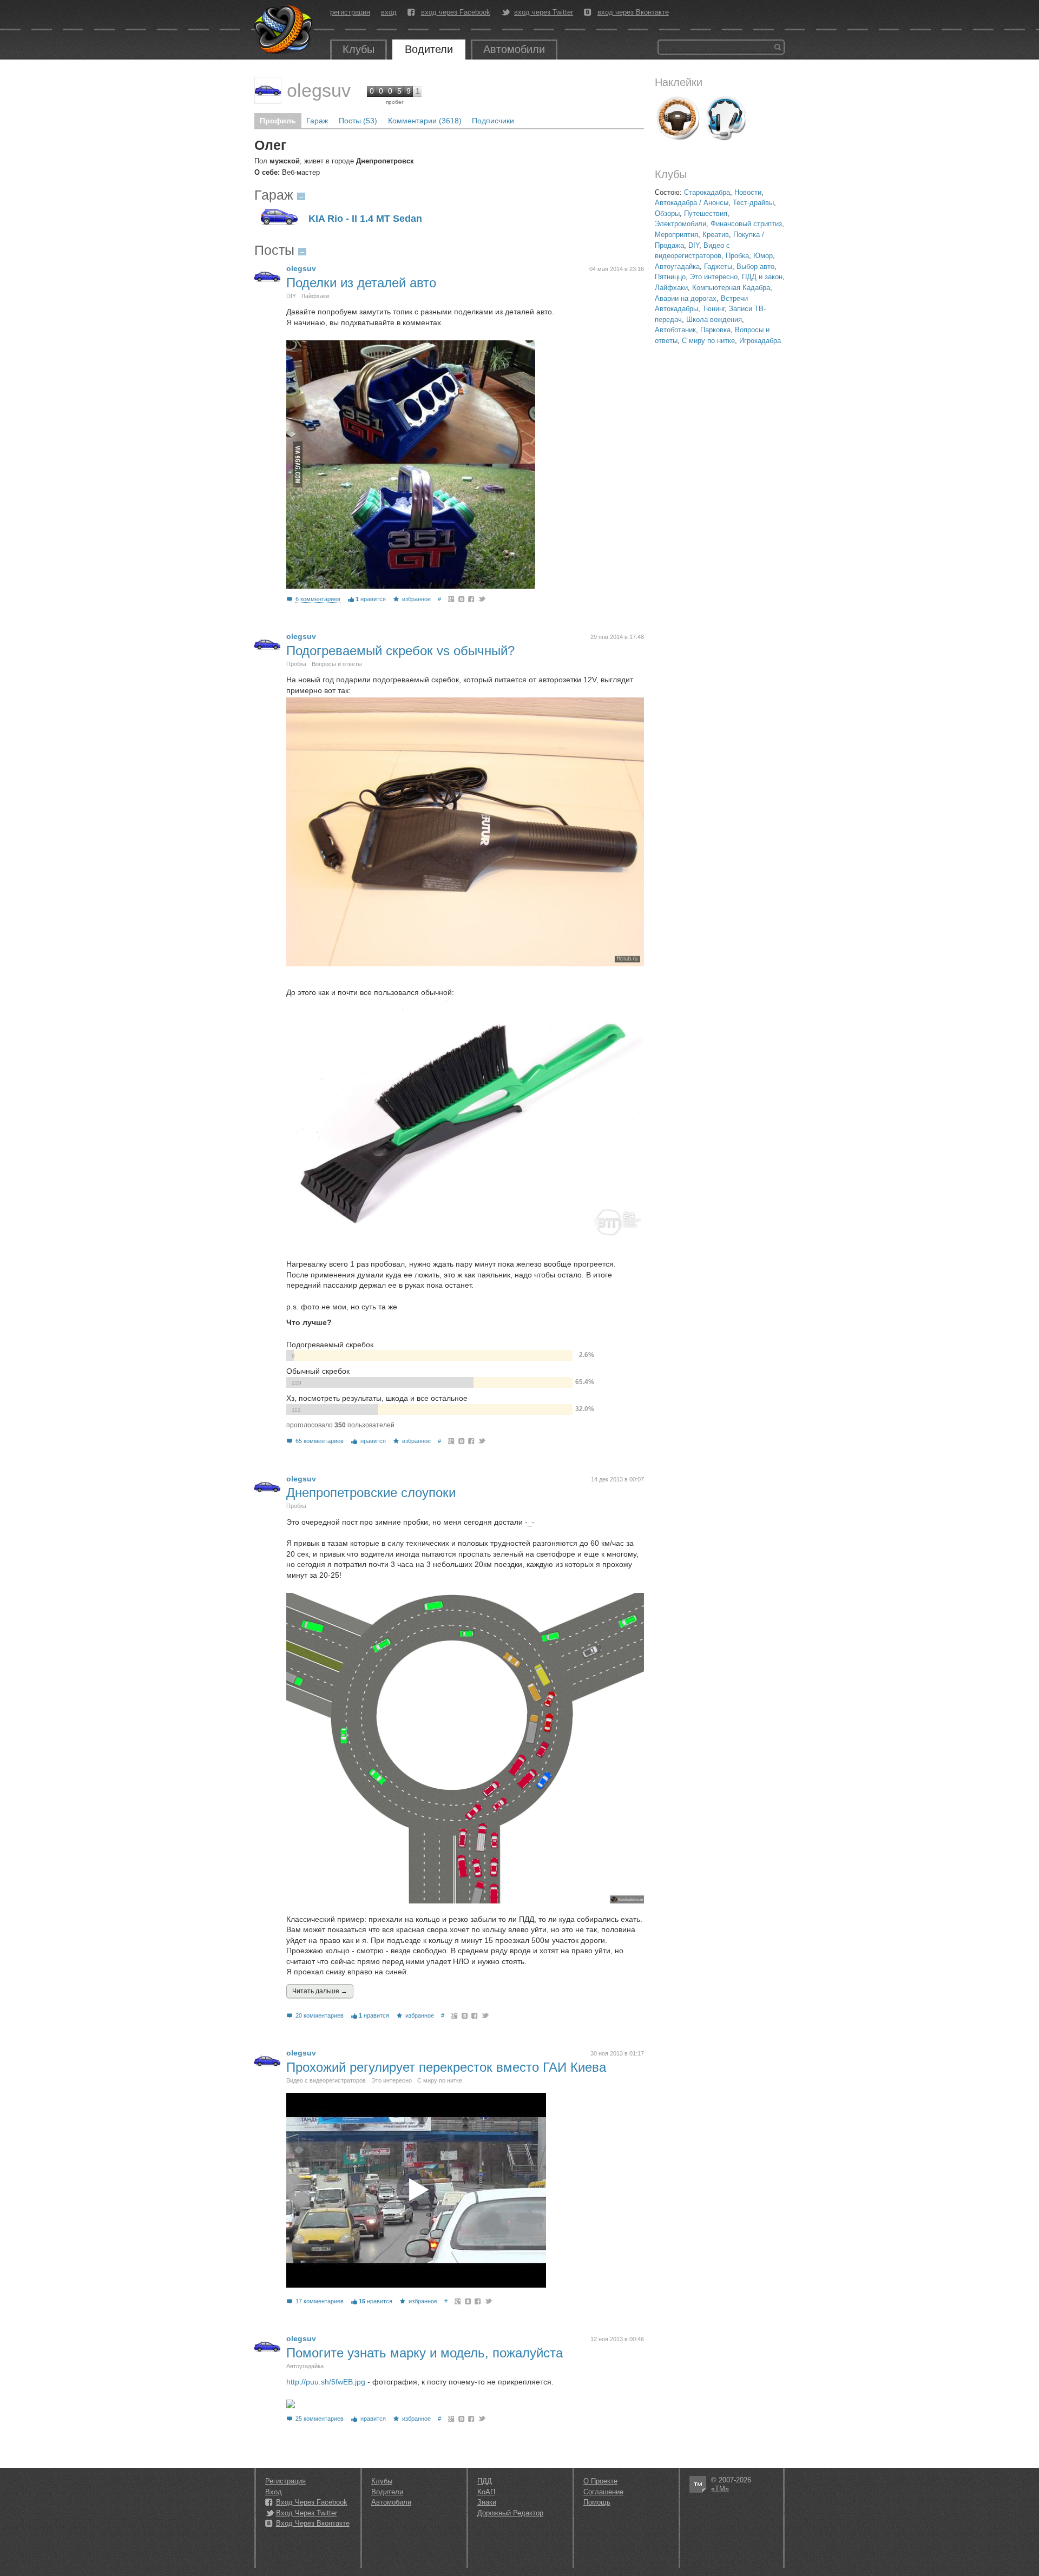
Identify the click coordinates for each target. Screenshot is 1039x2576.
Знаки (487, 2502)
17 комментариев (320, 2301)
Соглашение (603, 2492)
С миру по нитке (708, 341)
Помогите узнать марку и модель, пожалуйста (425, 2353)
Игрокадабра (760, 341)
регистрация (350, 12)
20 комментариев (320, 2015)
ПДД (485, 2481)
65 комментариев (320, 1441)
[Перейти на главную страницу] (284, 30)
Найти (778, 47)
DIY (694, 245)
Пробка (737, 256)
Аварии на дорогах (686, 298)
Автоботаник (675, 330)
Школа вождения (714, 319)
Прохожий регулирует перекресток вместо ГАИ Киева (446, 2067)
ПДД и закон (762, 277)
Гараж (317, 121)
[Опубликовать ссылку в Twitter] (481, 599)
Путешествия (706, 213)
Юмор (763, 256)
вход (389, 12)
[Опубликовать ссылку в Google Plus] (452, 599)
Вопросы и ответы (337, 664)
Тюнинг (714, 309)
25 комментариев (320, 2419)
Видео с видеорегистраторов (326, 2080)
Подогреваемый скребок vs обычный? (400, 651)
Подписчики (493, 121)
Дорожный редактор (510, 2513)
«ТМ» (720, 2489)
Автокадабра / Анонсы (692, 203)
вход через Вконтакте (633, 12)
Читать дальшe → (320, 1991)
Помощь (597, 2502)
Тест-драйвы (753, 203)
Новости (748, 192)
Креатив (716, 235)
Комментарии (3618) (425, 121)
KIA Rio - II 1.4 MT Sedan (365, 219)
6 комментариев (318, 599)
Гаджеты (718, 266)
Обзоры (667, 213)
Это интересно (714, 277)
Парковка (715, 330)
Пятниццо (670, 277)
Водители (429, 49)
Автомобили (514, 49)
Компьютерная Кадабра (731, 288)
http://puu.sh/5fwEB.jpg (326, 2382)
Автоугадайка (677, 266)
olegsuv (319, 90)
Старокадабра (707, 192)
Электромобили (680, 224)
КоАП (486, 2492)
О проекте (600, 2481)
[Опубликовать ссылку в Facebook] (472, 599)
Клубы (359, 49)
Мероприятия (676, 235)
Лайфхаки (671, 288)
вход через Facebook (456, 12)
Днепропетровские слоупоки (371, 1493)
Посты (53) (358, 121)
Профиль (278, 121)
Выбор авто (755, 266)
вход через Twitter (544, 12)
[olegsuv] (268, 90)
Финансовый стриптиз (746, 224)
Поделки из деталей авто (361, 283)
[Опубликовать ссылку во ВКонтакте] (462, 599)
